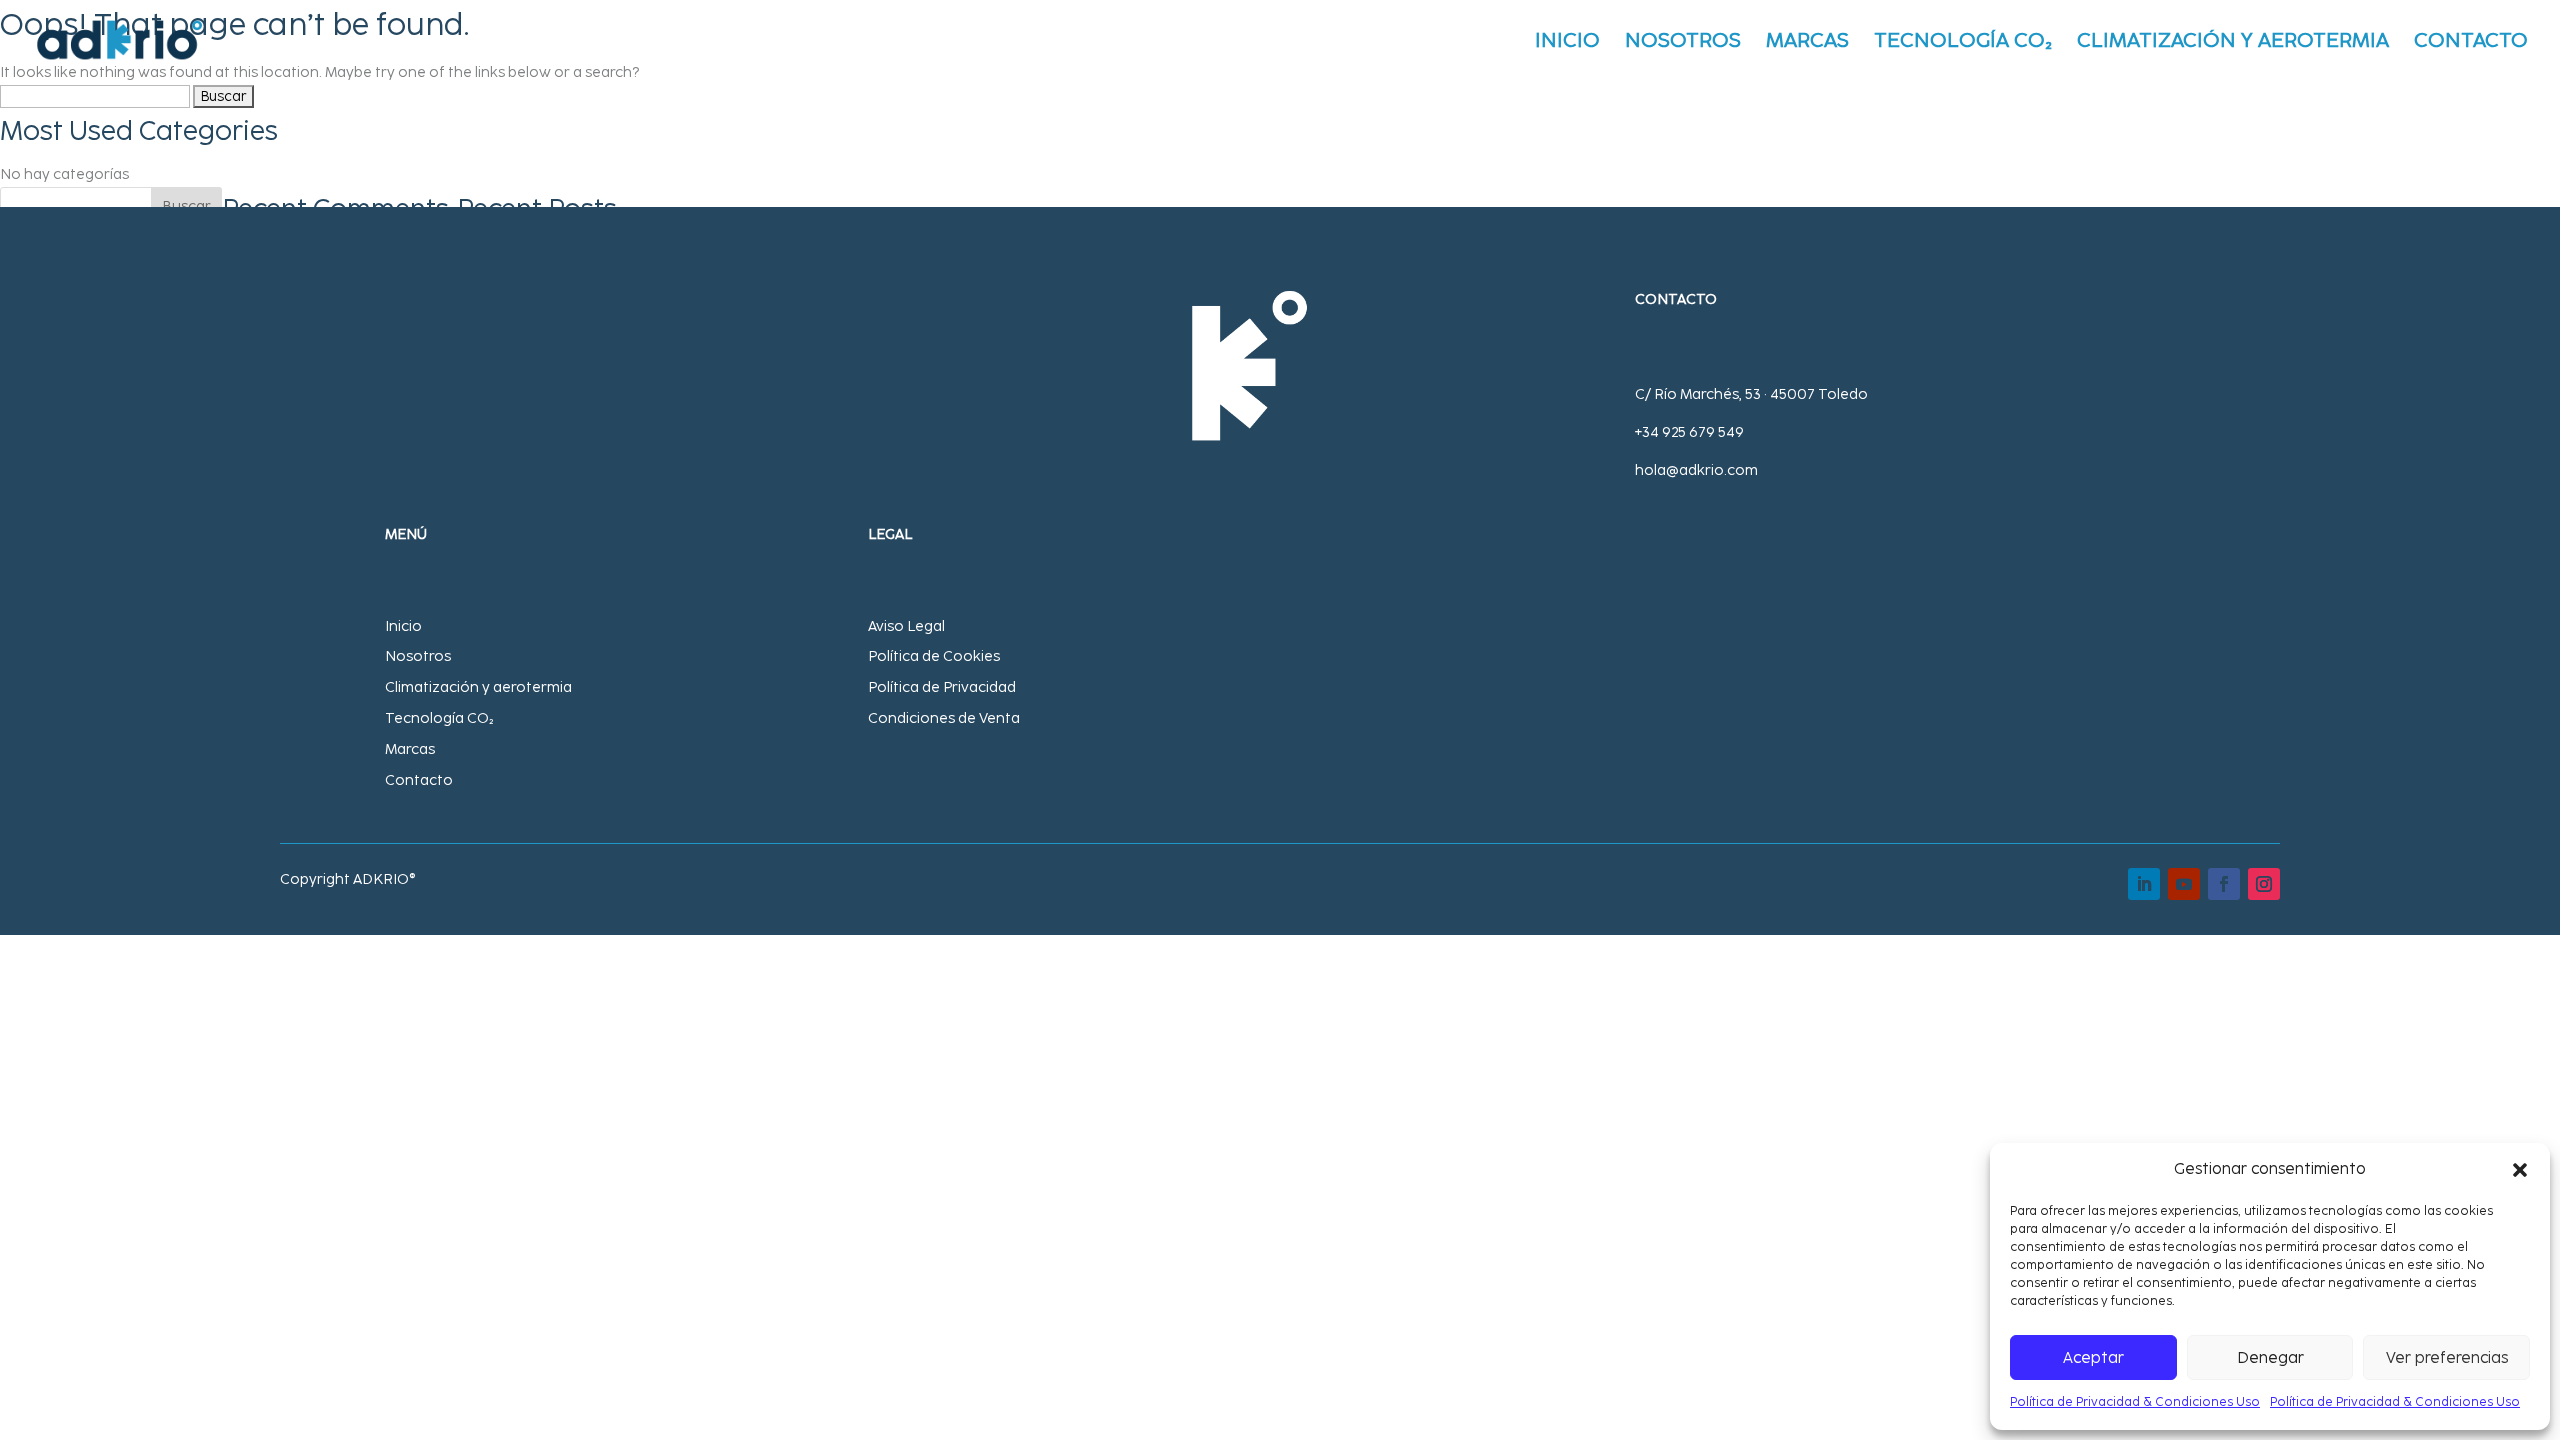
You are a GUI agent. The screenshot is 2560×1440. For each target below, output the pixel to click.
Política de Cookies (934, 656)
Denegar (2270, 1358)
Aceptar (2093, 1358)
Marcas (1807, 43)
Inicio (1567, 43)
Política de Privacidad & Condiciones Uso (2135, 1402)
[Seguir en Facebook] (2224, 884)
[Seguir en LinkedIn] (2144, 884)
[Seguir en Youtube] (2184, 884)
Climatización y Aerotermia (2233, 43)
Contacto (2471, 43)
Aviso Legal (906, 626)
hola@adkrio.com (1696, 470)
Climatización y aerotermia (478, 687)
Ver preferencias (2447, 1358)
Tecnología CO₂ (1963, 43)
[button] (2520, 1170)
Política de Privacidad (942, 687)
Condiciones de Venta (944, 718)
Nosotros (1683, 43)
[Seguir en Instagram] (2264, 884)
